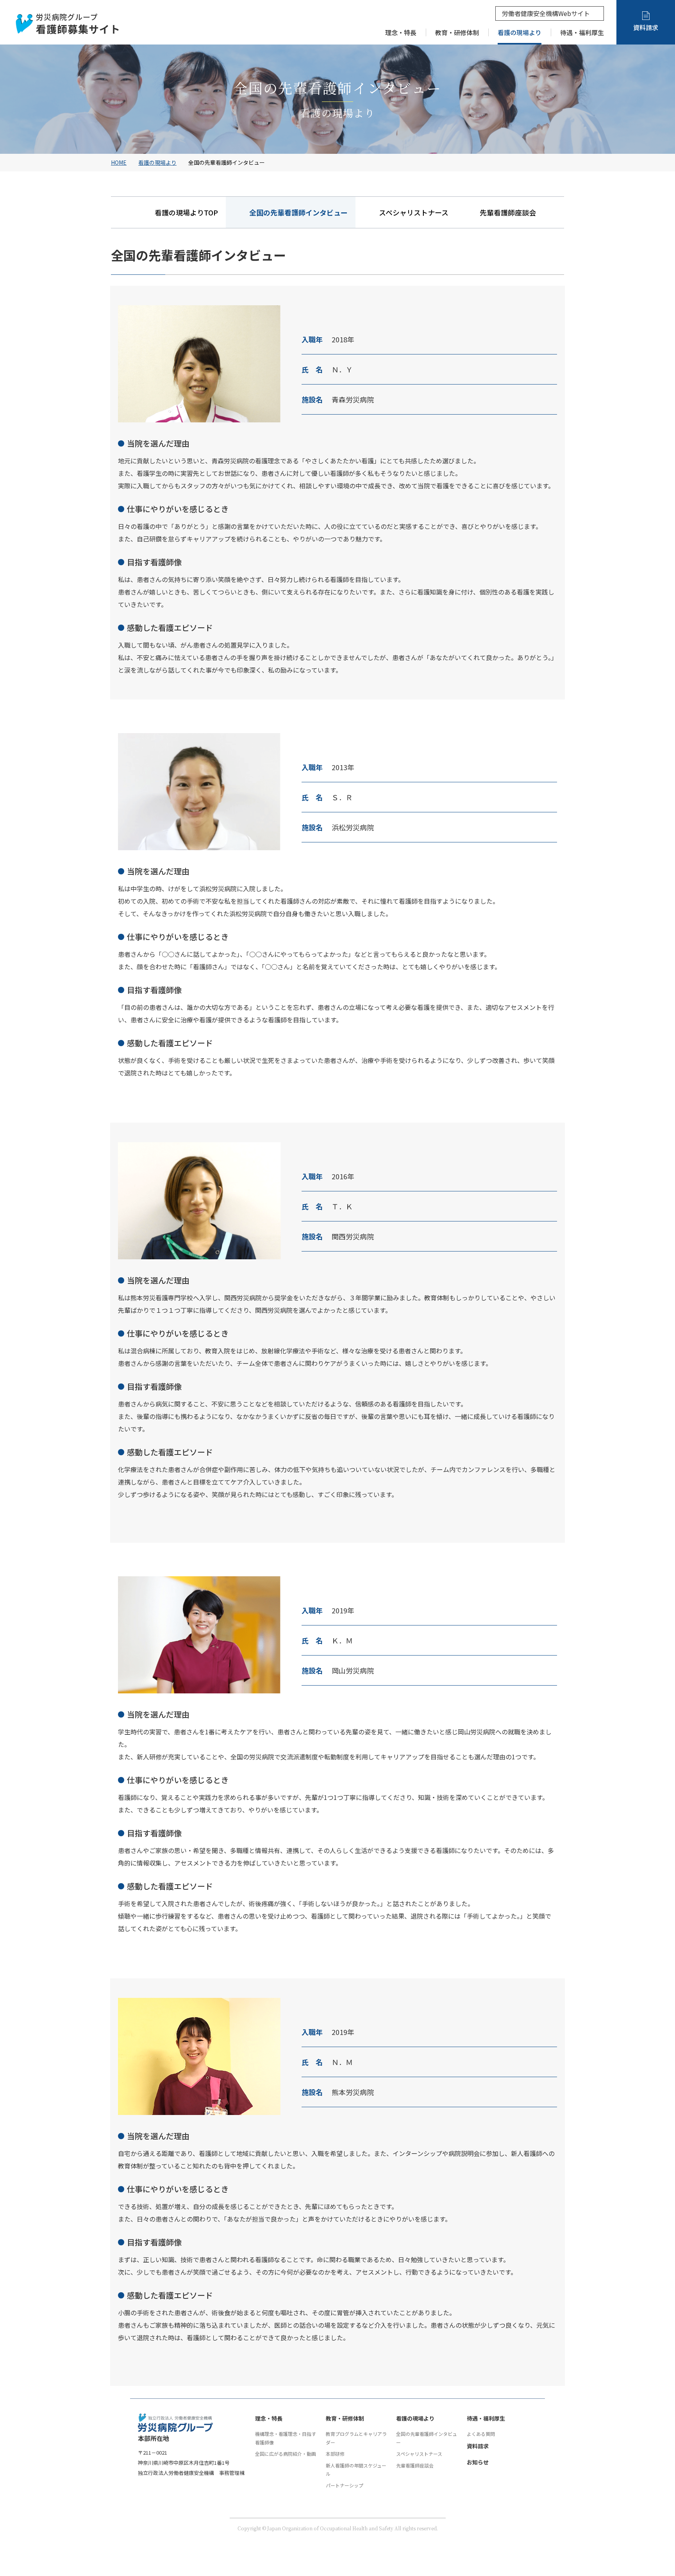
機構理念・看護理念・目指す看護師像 (286, 2438)
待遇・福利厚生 (486, 2418)
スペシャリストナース (414, 212)
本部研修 (335, 2454)
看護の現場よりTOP (186, 212)
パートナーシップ (345, 2485)
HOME (119, 162)
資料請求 (478, 2446)
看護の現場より (157, 162)
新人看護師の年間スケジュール (356, 2470)
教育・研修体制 (345, 2418)
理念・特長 (269, 2418)
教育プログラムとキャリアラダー (356, 2438)
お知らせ (478, 2462)
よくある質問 (481, 2434)
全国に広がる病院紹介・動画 (286, 2454)
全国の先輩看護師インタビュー (427, 2438)
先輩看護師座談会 (508, 212)
